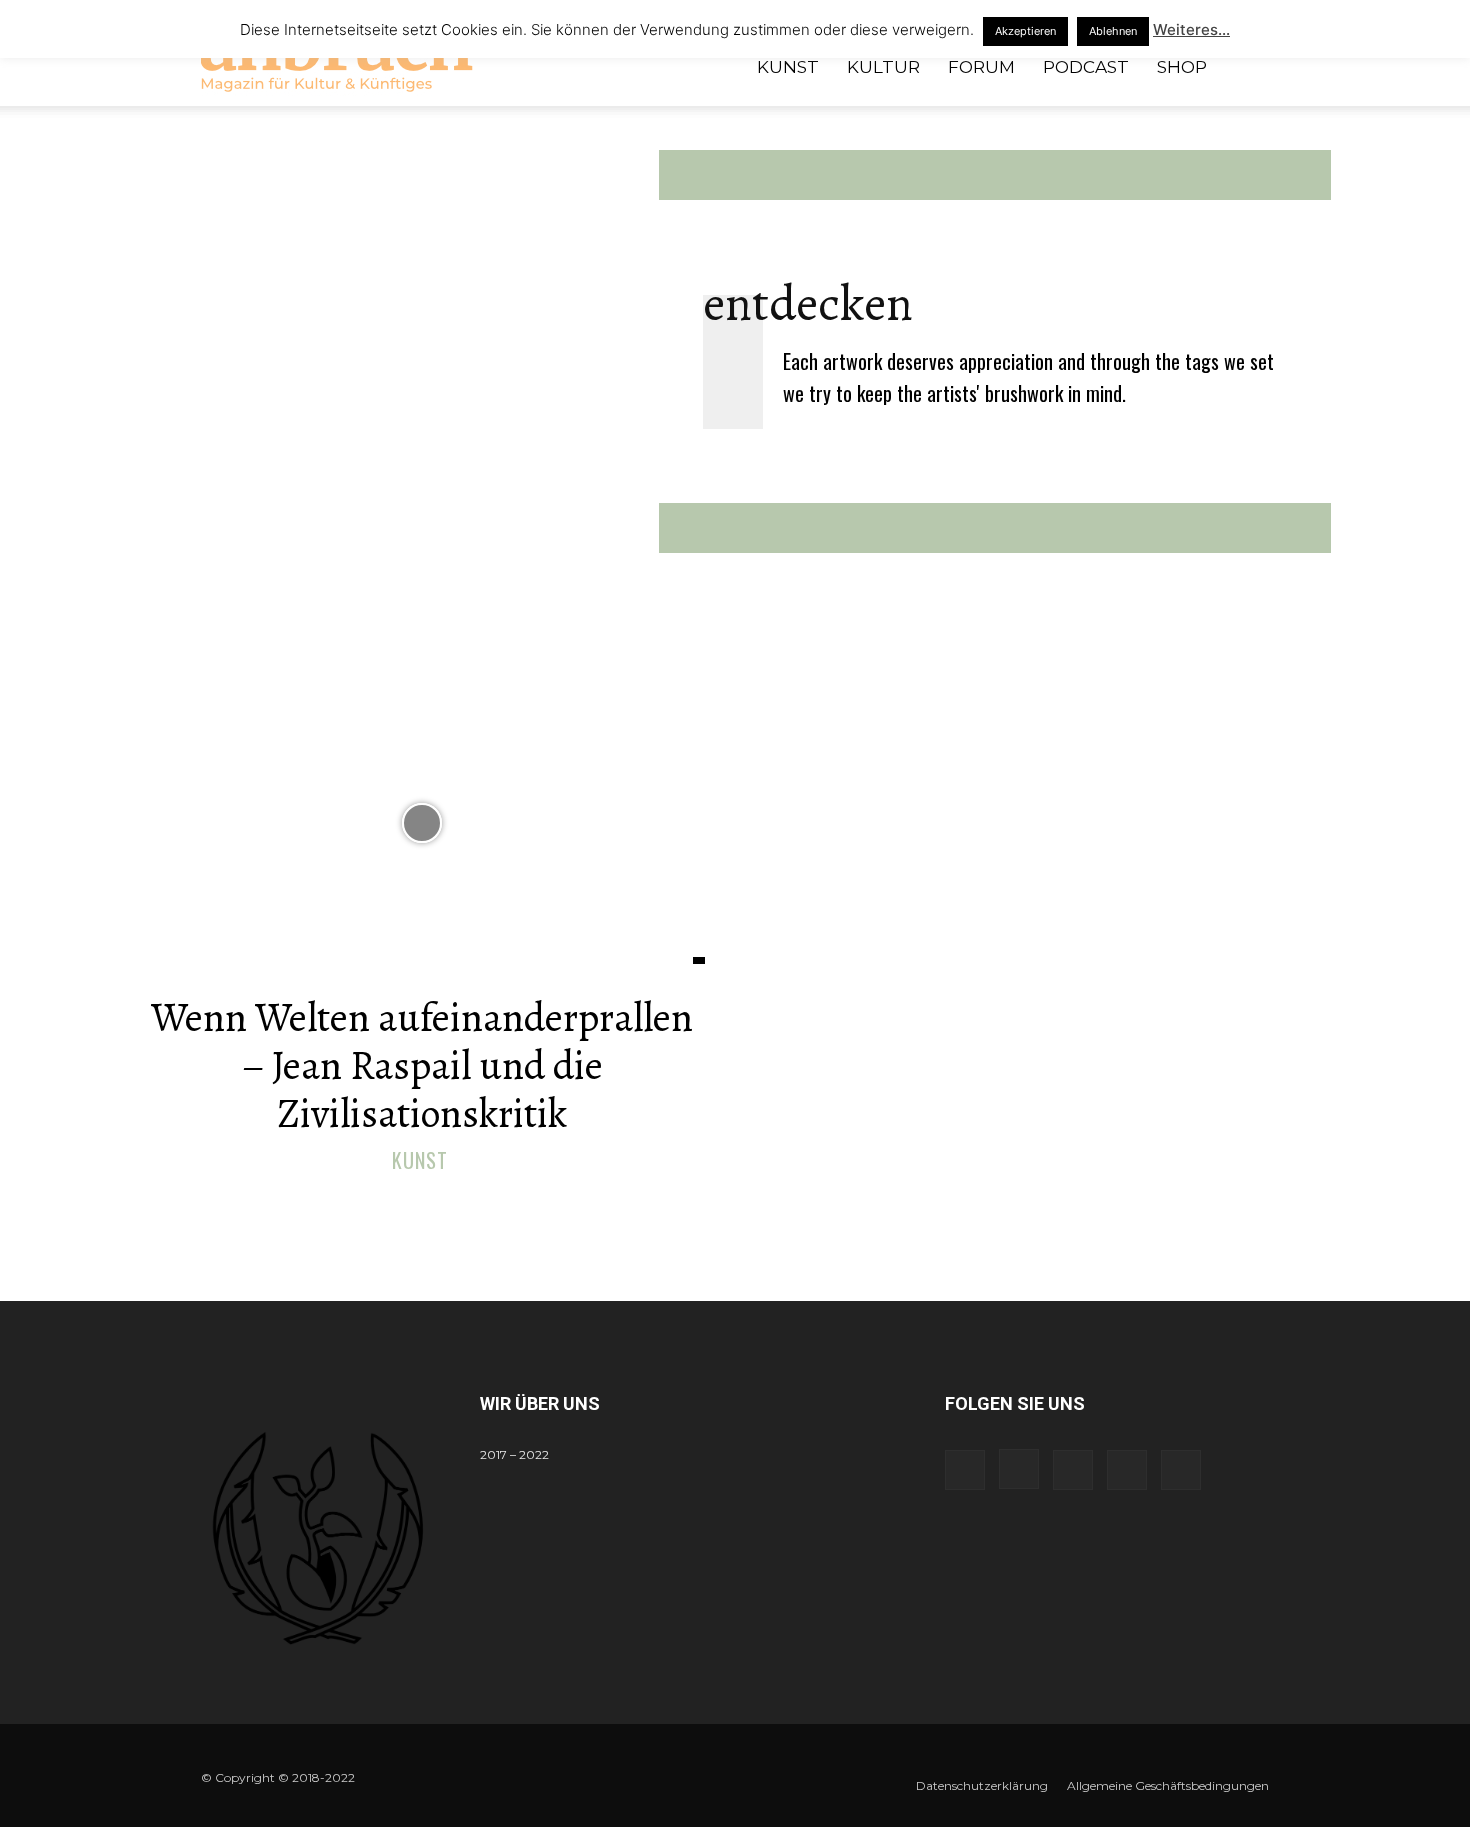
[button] (1245, 68)
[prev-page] (715, 1204)
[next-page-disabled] (747, 1204)
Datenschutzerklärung (982, 1785)
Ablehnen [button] (1113, 31)
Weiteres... (1191, 29)
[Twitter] (1127, 1470)
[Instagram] (1019, 1469)
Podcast (1086, 67)
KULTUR (883, 67)
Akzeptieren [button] (1025, 31)
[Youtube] (1181, 1470)
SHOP (1182, 67)
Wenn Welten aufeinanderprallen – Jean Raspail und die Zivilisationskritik (422, 1065)
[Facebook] (965, 1470)
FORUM (981, 67)
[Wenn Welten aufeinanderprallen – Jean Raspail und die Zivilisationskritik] (422, 822)
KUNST (788, 67)
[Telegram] (1073, 1470)
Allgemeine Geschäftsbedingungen (1168, 1785)
